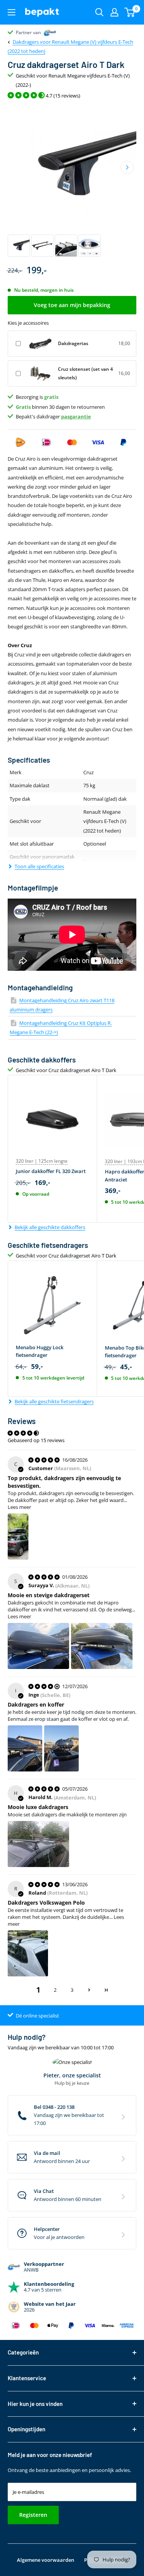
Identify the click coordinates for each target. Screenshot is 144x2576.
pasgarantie (76, 416)
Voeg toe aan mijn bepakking (72, 305)
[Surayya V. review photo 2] (102, 1646)
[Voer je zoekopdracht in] (99, 12)
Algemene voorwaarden (46, 2560)
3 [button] (72, 1990)
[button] (89, 1990)
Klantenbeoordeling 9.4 (41, 32)
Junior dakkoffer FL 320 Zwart (51, 1171)
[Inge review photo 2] (61, 1748)
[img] (45, 1460)
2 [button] (55, 1990)
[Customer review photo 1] (18, 1537)
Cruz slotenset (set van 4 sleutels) (85, 373)
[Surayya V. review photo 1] (38, 1646)
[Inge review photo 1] (25, 1748)
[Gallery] (72, 181)
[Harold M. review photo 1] (38, 1844)
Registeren (33, 2515)
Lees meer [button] (19, 1507)
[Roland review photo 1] (28, 1953)
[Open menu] (12, 12)
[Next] (127, 168)
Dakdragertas (73, 343)
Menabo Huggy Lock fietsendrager (40, 1351)
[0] (130, 12)
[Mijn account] (114, 12)
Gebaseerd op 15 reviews (36, 1440)
